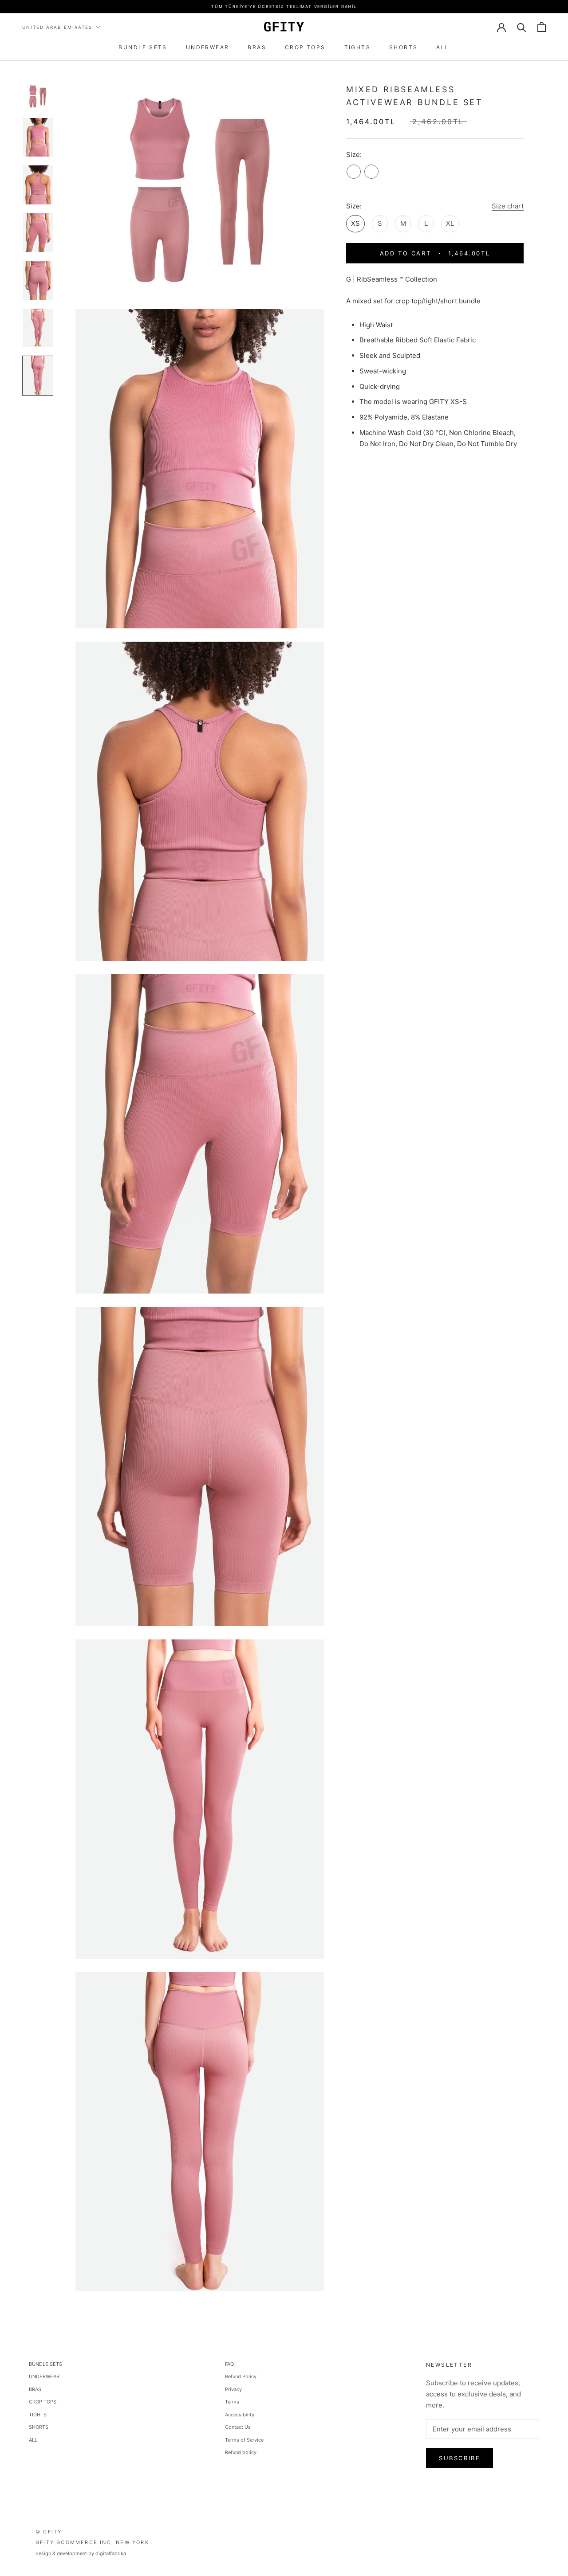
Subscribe (460, 2458)
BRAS (257, 47)
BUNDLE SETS (143, 47)
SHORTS (403, 47)
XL (450, 223)
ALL (443, 47)
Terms (232, 2402)
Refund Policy (241, 2376)
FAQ (229, 2364)
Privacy (233, 2389)
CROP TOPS (305, 47)
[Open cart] (542, 27)
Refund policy (241, 2452)
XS (355, 223)
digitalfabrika (111, 2553)
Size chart (508, 206)
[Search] (522, 27)
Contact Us (238, 2427)
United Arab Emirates (57, 27)
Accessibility (240, 2415)
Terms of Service (244, 2440)
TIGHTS (357, 47)
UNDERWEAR (208, 47)
